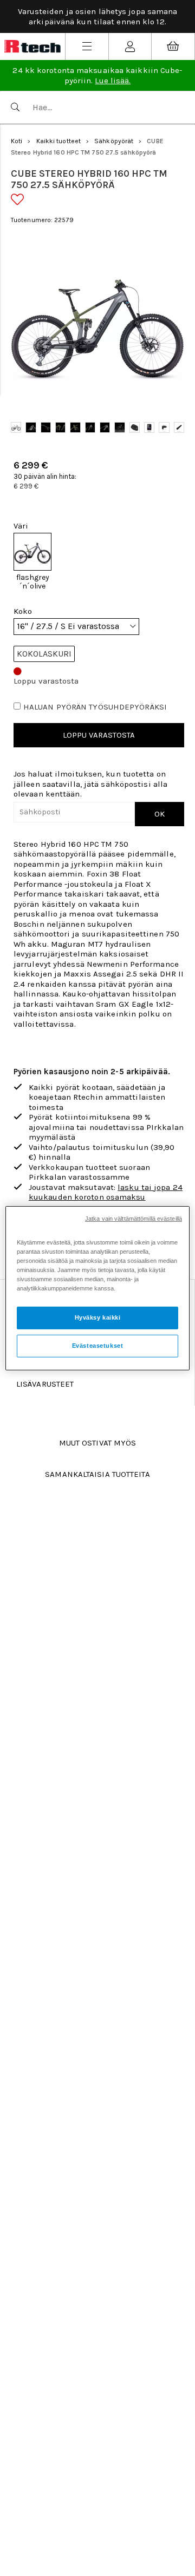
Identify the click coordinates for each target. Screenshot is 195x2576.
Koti (17, 141)
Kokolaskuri (44, 654)
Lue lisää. (113, 81)
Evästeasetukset (98, 1346)
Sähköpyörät (114, 141)
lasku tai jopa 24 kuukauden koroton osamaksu (106, 1192)
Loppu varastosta (99, 735)
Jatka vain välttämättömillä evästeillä (134, 1218)
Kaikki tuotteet (59, 141)
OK (160, 814)
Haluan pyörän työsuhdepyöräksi (95, 707)
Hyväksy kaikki (98, 1317)
